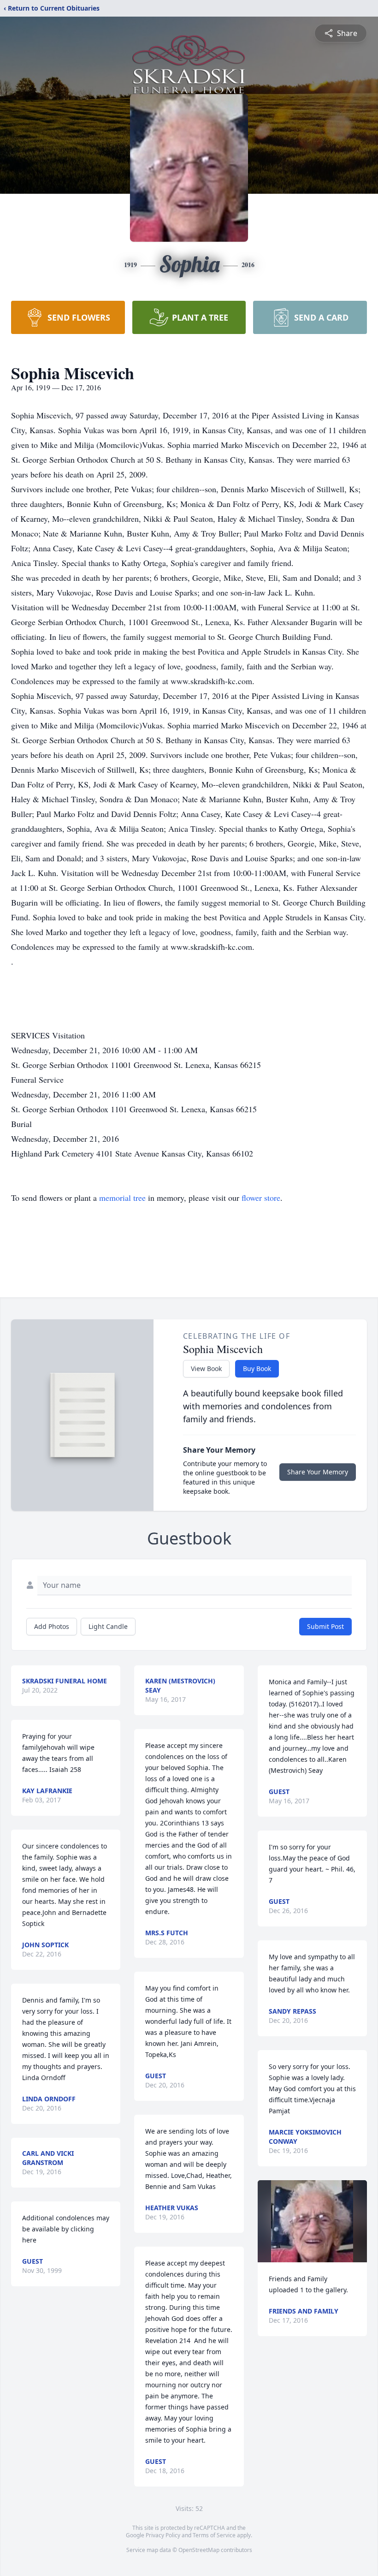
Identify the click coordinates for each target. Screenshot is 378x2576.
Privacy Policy (163, 2535)
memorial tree (122, 1198)
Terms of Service (214, 2535)
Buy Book (257, 1368)
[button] (312, 2221)
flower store (261, 1198)
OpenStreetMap (199, 2550)
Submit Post (325, 1626)
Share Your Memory (318, 1472)
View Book (206, 1368)
